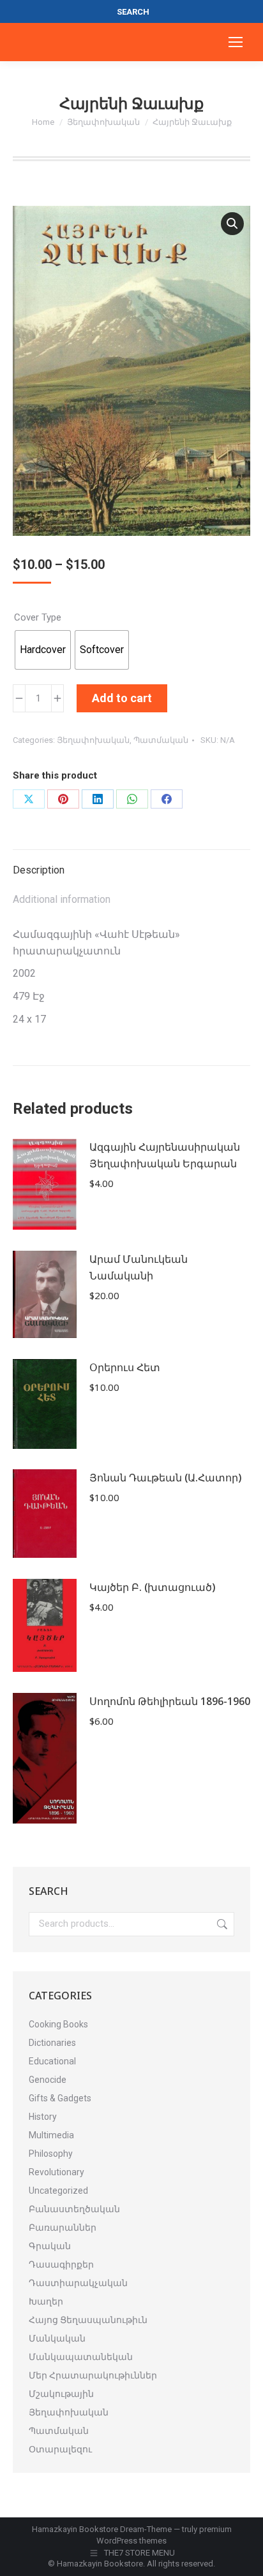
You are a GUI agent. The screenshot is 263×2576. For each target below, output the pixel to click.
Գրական (50, 2246)
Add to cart (122, 698)
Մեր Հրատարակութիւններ (93, 2375)
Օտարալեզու (60, 2449)
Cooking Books (58, 2024)
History (43, 2117)
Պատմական (161, 740)
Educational (52, 2061)
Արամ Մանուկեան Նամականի (139, 1267)
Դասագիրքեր (61, 2264)
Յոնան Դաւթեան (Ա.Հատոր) (165, 1478)
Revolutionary (56, 2172)
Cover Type (38, 617)
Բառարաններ (63, 2227)
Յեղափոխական (93, 740)
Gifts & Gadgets (60, 2098)
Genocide (48, 2080)
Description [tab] (39, 870)
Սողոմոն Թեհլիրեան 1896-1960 (170, 1701)
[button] (232, 224)
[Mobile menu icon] (236, 42)
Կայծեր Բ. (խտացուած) (152, 1587)
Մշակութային (61, 2394)
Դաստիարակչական (78, 2283)
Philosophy (51, 2154)
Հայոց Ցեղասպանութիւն (88, 2320)
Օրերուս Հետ (125, 1367)
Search (221, 1924)
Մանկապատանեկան (81, 2357)
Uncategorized (58, 2191)
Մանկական (57, 2338)
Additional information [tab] (62, 899)
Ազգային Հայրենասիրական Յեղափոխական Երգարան (165, 1155)
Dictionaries (52, 2043)
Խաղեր (46, 2301)
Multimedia (51, 2135)
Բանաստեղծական (74, 2209)
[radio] (43, 650)
